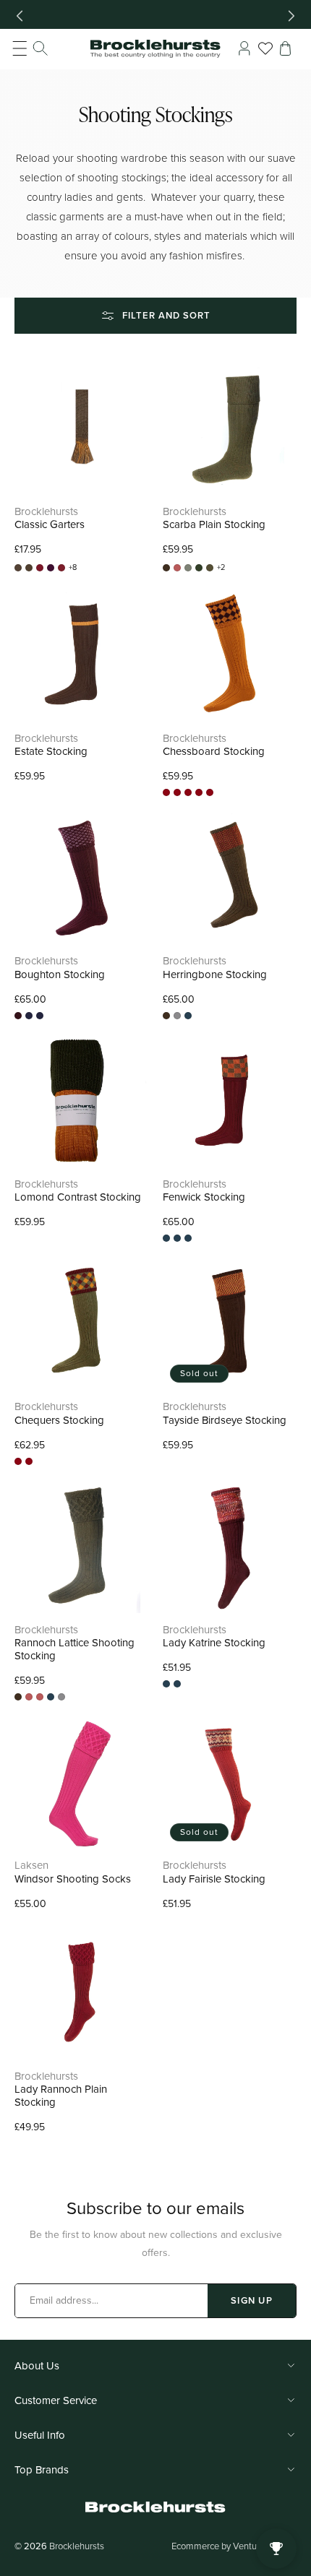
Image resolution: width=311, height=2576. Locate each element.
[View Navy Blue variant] (188, 1016)
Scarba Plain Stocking (214, 524)
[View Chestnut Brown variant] (40, 1697)
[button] (30, 48)
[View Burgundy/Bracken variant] (188, 792)
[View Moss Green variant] (210, 568)
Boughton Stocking (60, 974)
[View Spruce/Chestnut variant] (199, 792)
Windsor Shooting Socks (73, 1879)
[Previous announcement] (20, 16)
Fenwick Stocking (204, 1197)
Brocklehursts (77, 2546)
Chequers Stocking (59, 1420)
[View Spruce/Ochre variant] (40, 1016)
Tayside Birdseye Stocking (226, 1420)
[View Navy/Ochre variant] (29, 1016)
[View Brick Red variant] (177, 568)
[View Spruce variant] (177, 1238)
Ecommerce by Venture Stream (234, 2546)
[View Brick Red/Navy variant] (61, 568)
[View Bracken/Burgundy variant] (18, 1461)
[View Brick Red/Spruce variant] (177, 792)
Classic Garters (50, 524)
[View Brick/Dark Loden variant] (40, 568)
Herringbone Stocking (215, 974)
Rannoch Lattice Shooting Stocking (74, 1649)
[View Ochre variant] (177, 1016)
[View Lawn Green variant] (199, 568)
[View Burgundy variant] (166, 1238)
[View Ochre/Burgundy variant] (166, 792)
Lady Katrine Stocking (214, 1643)
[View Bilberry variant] (51, 568)
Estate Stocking (51, 751)
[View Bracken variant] (166, 568)
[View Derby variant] (188, 568)
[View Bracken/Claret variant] (18, 568)
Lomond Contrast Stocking (78, 1197)
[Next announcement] (291, 16)
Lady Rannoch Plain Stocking (61, 2096)
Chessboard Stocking (214, 751)
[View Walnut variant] (210, 792)
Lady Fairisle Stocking (214, 1879)
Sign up (252, 2300)
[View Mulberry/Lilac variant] (18, 1016)
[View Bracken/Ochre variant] (29, 568)
